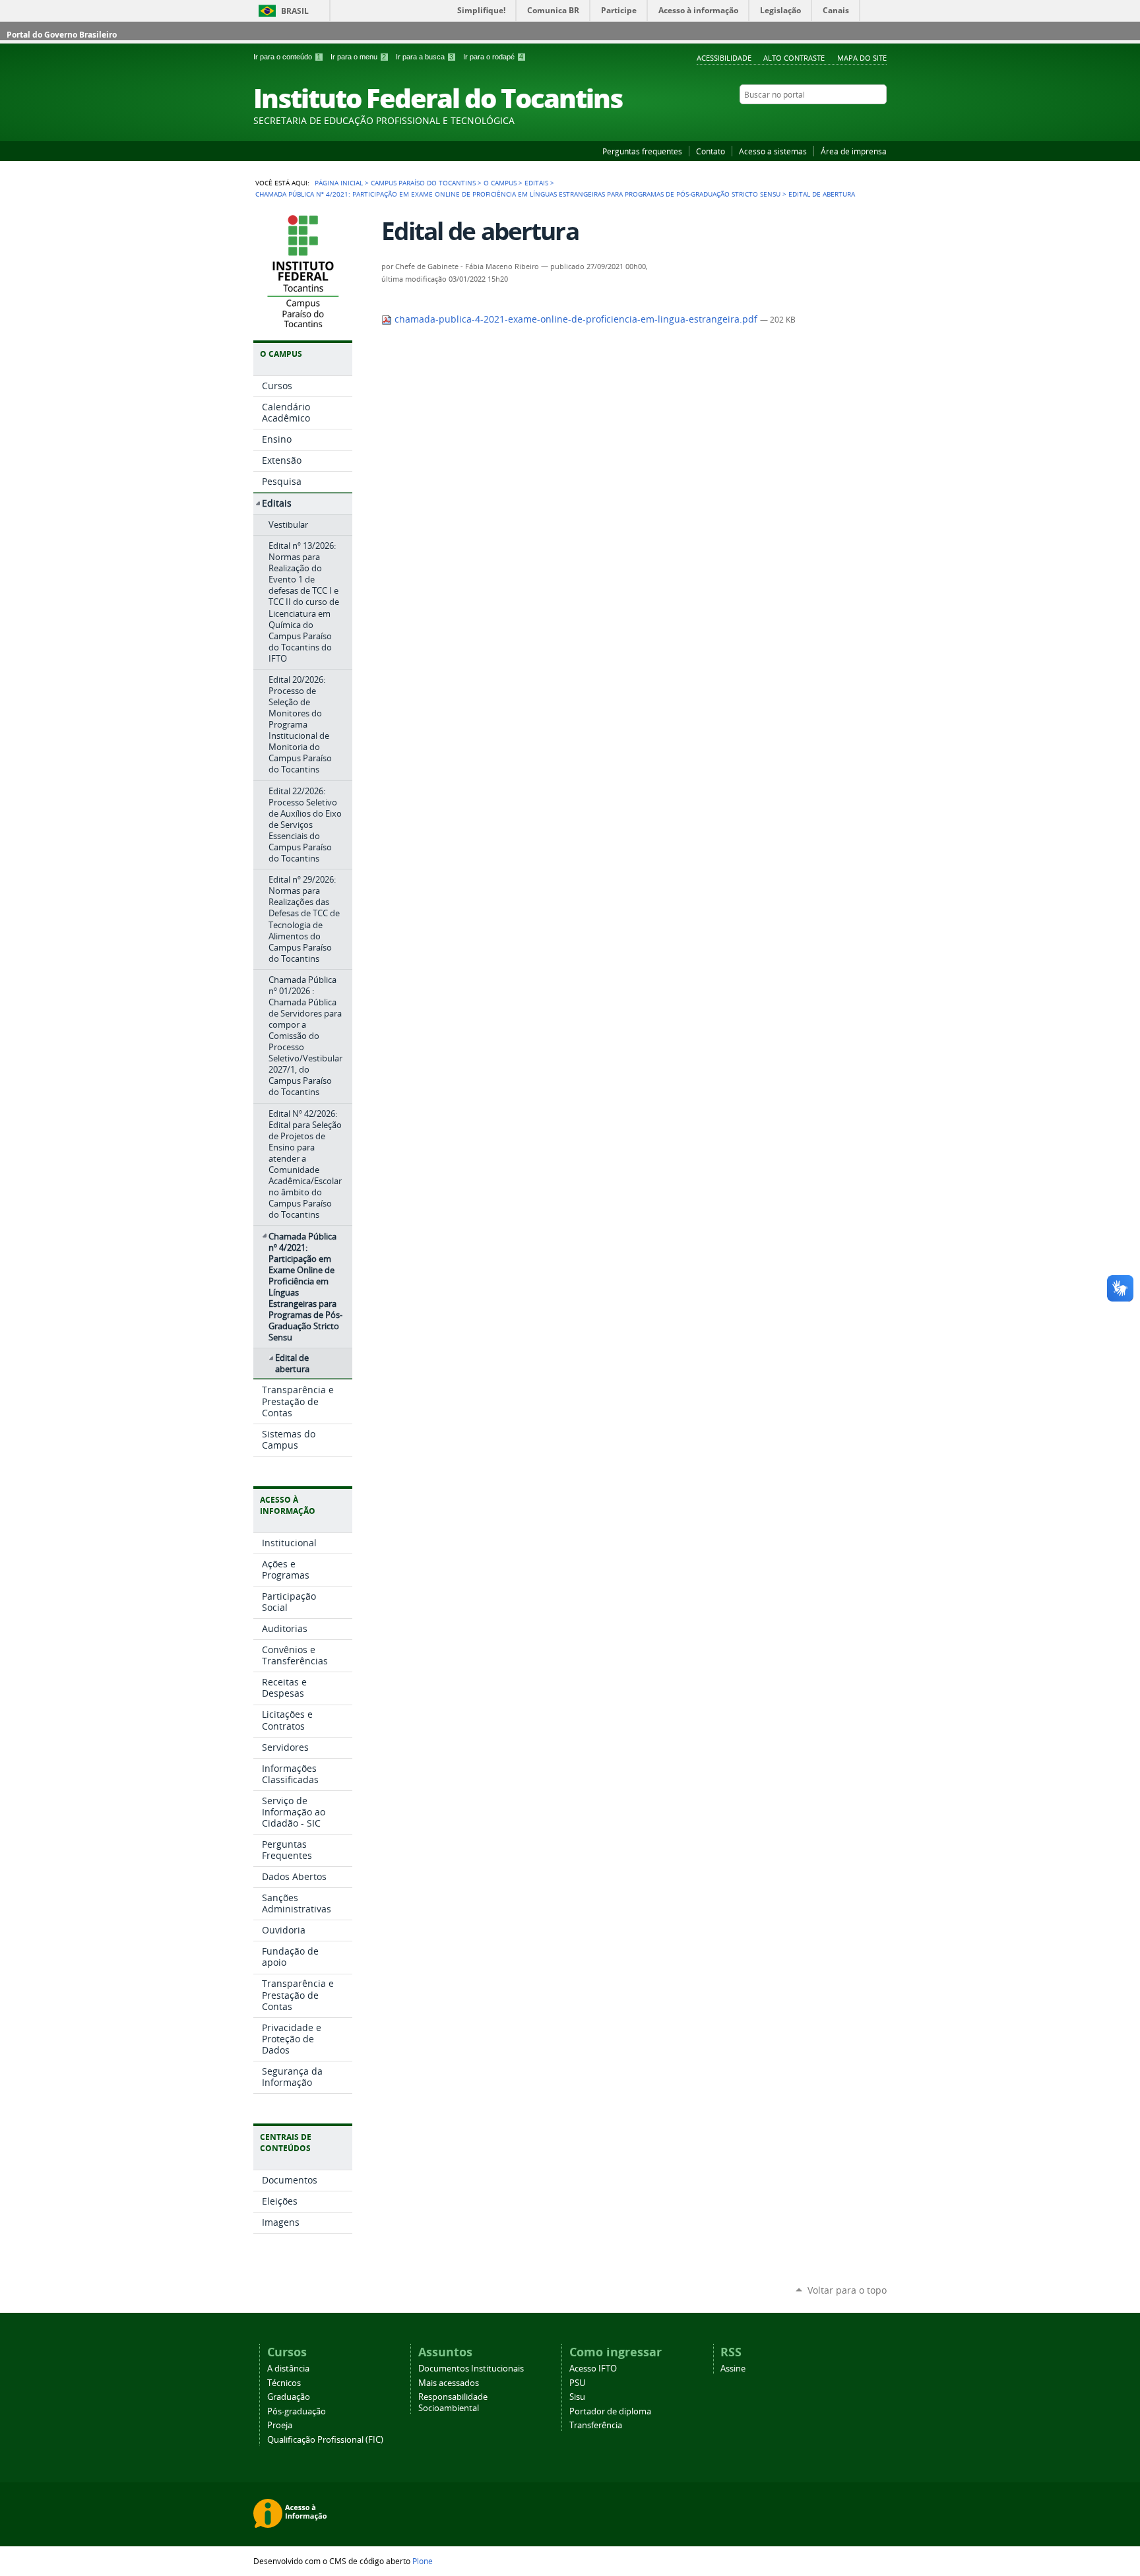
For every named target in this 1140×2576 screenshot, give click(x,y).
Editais (536, 183)
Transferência (596, 2425)
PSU (577, 2383)
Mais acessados (449, 2383)
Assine (733, 2369)
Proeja (280, 2425)
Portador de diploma (610, 2411)
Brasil (295, 11)
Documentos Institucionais (471, 2369)
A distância (288, 2369)
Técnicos (284, 2383)
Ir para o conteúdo (287, 57)
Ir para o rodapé (493, 57)
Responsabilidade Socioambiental (453, 2403)
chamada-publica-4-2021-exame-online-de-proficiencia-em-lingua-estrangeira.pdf (576, 319)
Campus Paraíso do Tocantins (423, 183)
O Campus (500, 183)
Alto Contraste (794, 58)
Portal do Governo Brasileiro (62, 35)
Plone (423, 2561)
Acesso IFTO (593, 2369)
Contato (711, 151)
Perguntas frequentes (642, 151)
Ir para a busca (425, 57)
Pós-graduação (297, 2411)
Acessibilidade (724, 58)
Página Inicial (339, 183)
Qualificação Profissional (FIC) (325, 2440)
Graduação (289, 2397)
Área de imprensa (854, 151)
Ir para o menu (358, 57)
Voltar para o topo (847, 2290)
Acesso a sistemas (773, 151)
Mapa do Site (862, 58)
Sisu (577, 2397)
